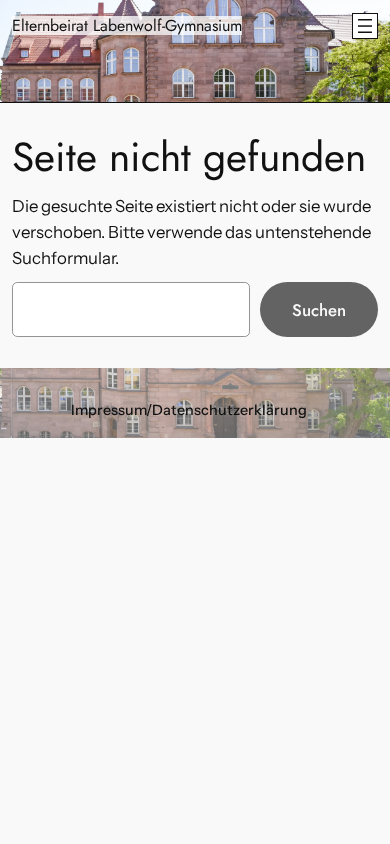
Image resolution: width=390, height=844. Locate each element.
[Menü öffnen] (365, 26)
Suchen (319, 310)
